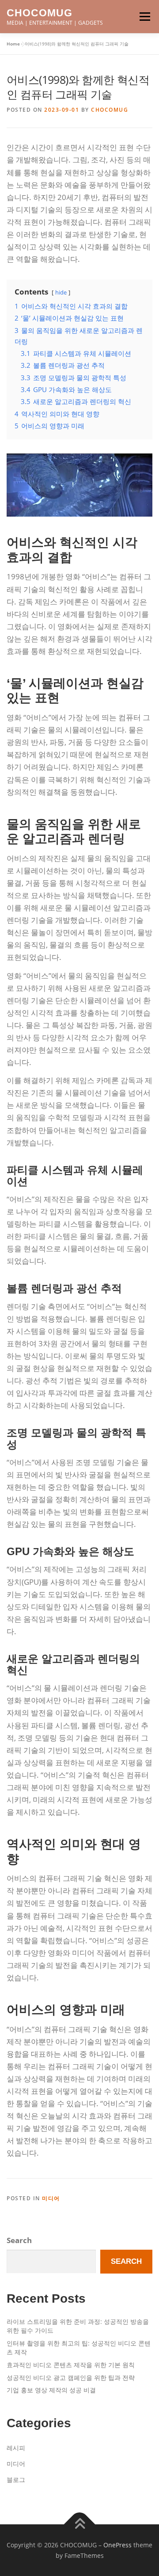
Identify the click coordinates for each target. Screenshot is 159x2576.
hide (61, 292)
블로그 (16, 2480)
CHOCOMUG (40, 13)
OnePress (117, 2545)
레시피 (16, 2448)
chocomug (110, 110)
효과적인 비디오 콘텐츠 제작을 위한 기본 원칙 (71, 2365)
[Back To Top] (80, 2524)
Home (13, 44)
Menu (145, 17)
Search (19, 2240)
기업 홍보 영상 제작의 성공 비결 (51, 2390)
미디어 (51, 2198)
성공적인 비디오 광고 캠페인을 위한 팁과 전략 (71, 2378)
